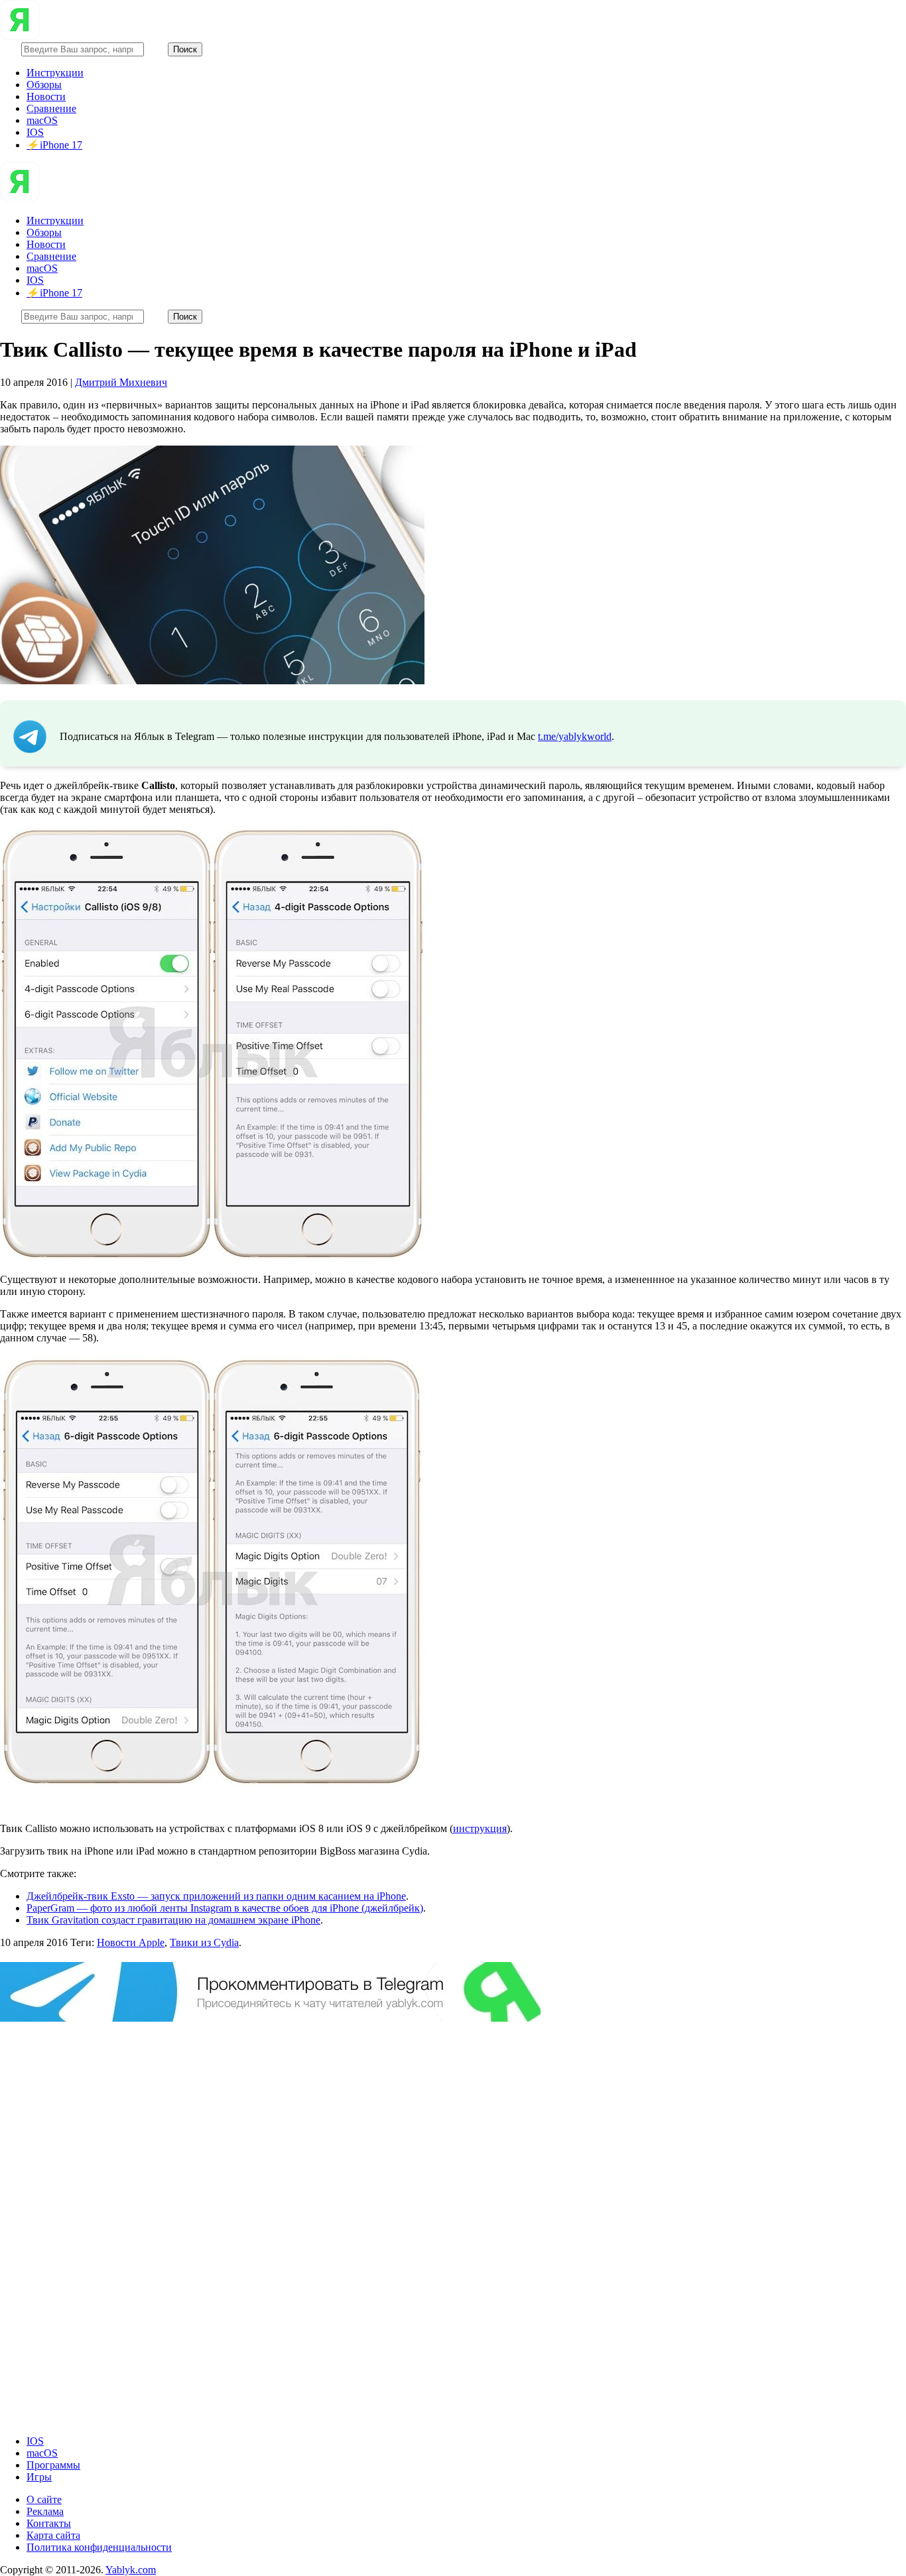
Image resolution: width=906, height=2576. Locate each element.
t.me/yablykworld (575, 736)
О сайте (44, 2499)
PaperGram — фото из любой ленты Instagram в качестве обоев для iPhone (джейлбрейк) (225, 1908)
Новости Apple (131, 1942)
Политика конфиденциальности (99, 2547)
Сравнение (51, 108)
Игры (39, 2477)
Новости (46, 96)
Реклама (45, 2511)
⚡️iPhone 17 (54, 145)
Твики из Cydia (204, 1942)
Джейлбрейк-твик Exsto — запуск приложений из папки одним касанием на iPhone (216, 1896)
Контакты (49, 2523)
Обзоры (44, 85)
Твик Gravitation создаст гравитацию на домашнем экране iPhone (173, 1920)
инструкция (480, 1828)
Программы (53, 2465)
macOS (42, 120)
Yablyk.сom (131, 2570)
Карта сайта (53, 2535)
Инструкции (55, 73)
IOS (35, 132)
